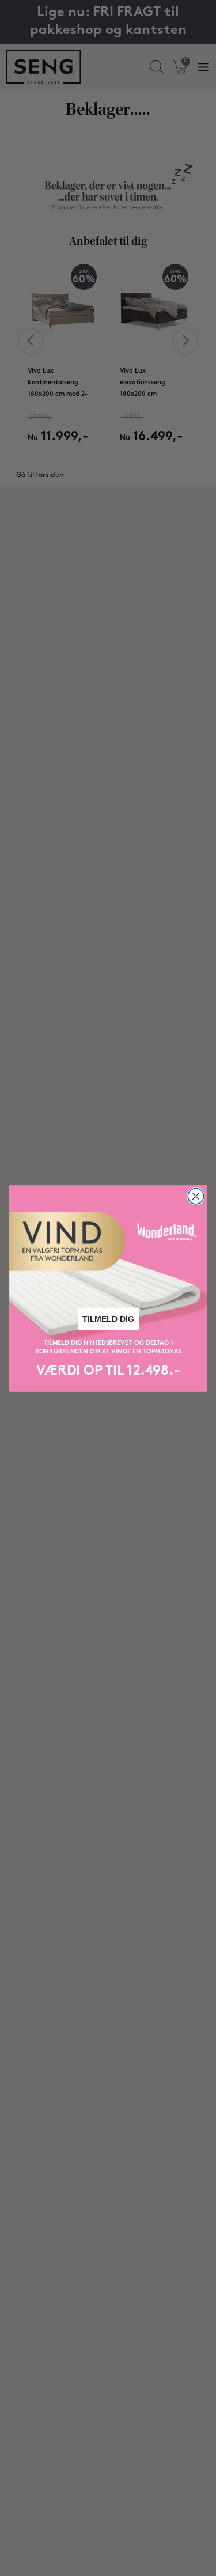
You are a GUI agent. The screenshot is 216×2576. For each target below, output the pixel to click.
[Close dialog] (196, 1196)
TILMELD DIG (108, 1319)
